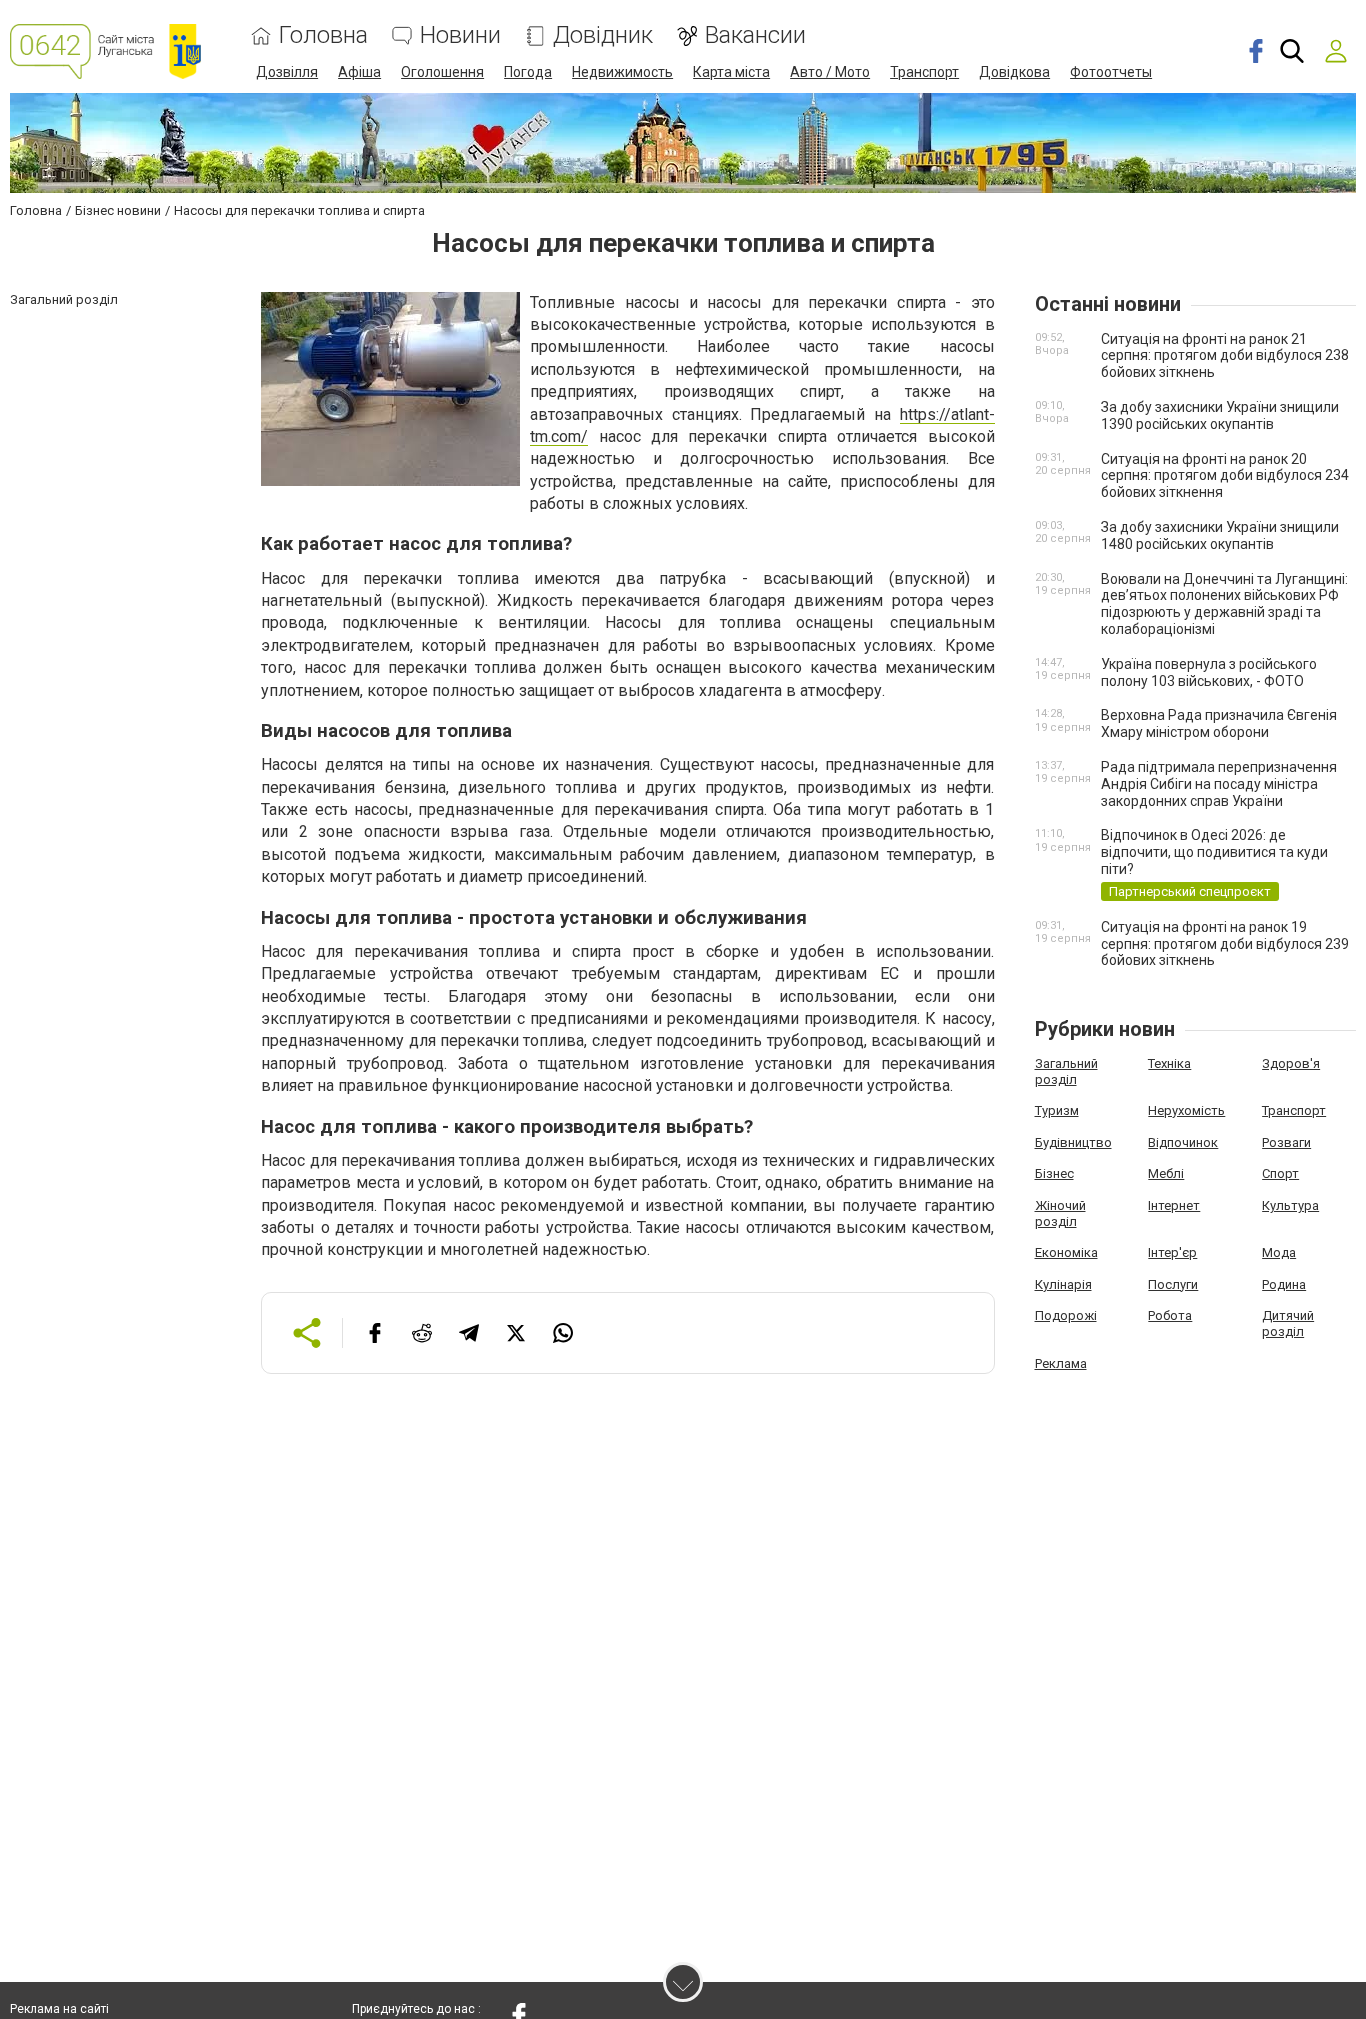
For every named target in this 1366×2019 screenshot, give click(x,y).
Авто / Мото (830, 72)
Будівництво (1073, 1142)
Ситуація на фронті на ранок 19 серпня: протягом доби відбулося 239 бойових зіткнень (1225, 944)
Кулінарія (1063, 1284)
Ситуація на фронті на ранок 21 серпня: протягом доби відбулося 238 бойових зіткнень (1225, 356)
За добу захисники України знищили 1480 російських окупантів (1220, 535)
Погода (528, 72)
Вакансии (755, 35)
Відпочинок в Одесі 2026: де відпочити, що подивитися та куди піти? (1214, 852)
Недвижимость (622, 72)
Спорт (1280, 1173)
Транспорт (924, 72)
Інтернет (1174, 1205)
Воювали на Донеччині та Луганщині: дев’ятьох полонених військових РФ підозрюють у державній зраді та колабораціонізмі (1224, 604)
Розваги (1286, 1142)
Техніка (1169, 1063)
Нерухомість (1186, 1110)
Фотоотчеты (1111, 72)
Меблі (1166, 1173)
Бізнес (1054, 1173)
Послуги (1173, 1284)
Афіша (359, 72)
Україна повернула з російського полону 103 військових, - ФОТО (1209, 672)
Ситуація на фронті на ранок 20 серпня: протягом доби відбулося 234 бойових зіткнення (1225, 476)
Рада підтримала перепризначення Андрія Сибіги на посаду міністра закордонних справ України (1219, 784)
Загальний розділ (1066, 1071)
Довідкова (1014, 72)
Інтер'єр (1172, 1252)
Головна (323, 35)
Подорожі (1066, 1315)
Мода (1279, 1252)
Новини (460, 35)
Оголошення (442, 72)
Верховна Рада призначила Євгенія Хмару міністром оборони (1219, 723)
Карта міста (731, 72)
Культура (1290, 1205)
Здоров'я (1291, 1063)
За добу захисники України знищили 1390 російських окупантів (1220, 415)
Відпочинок (1183, 1142)
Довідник (603, 35)
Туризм (1057, 1110)
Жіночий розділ (1060, 1213)
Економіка (1066, 1252)
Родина (1284, 1284)
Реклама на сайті (59, 2009)
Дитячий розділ (1288, 1323)
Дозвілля (287, 72)
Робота (1170, 1315)
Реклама (1061, 1363)
